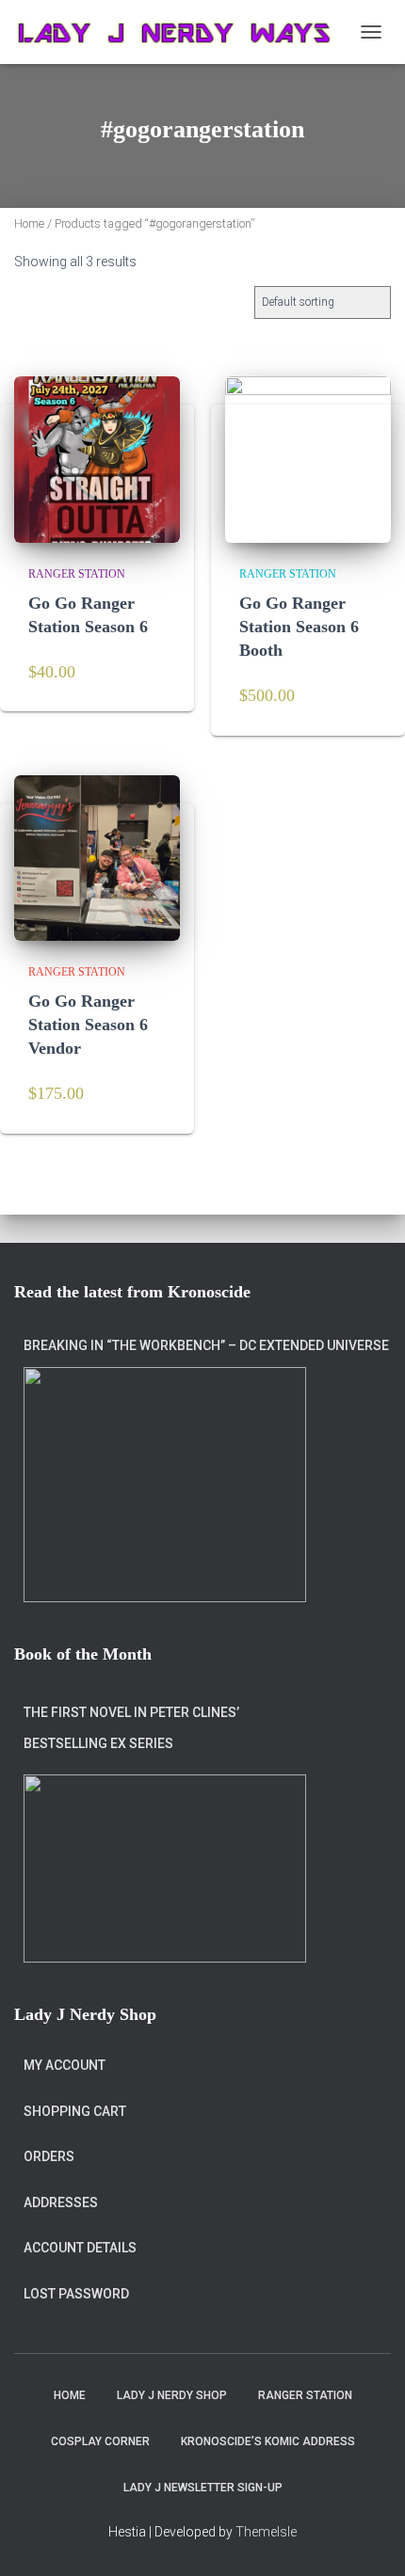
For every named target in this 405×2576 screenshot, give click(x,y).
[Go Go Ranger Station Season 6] (97, 459)
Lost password (76, 2294)
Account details (80, 2248)
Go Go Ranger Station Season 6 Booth (299, 627)
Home (29, 223)
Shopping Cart (75, 2111)
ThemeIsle (266, 2532)
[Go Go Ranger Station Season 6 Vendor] (97, 858)
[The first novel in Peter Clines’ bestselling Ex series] (165, 1868)
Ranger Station (77, 574)
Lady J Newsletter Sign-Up (203, 2488)
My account (65, 2065)
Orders (49, 2156)
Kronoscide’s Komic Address (268, 2441)
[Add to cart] (153, 675)
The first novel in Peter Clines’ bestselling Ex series (131, 1728)
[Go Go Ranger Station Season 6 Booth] (308, 459)
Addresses (61, 2202)
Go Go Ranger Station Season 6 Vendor (88, 1025)
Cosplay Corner (100, 2441)
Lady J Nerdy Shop (172, 2395)
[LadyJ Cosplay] (182, 32)
